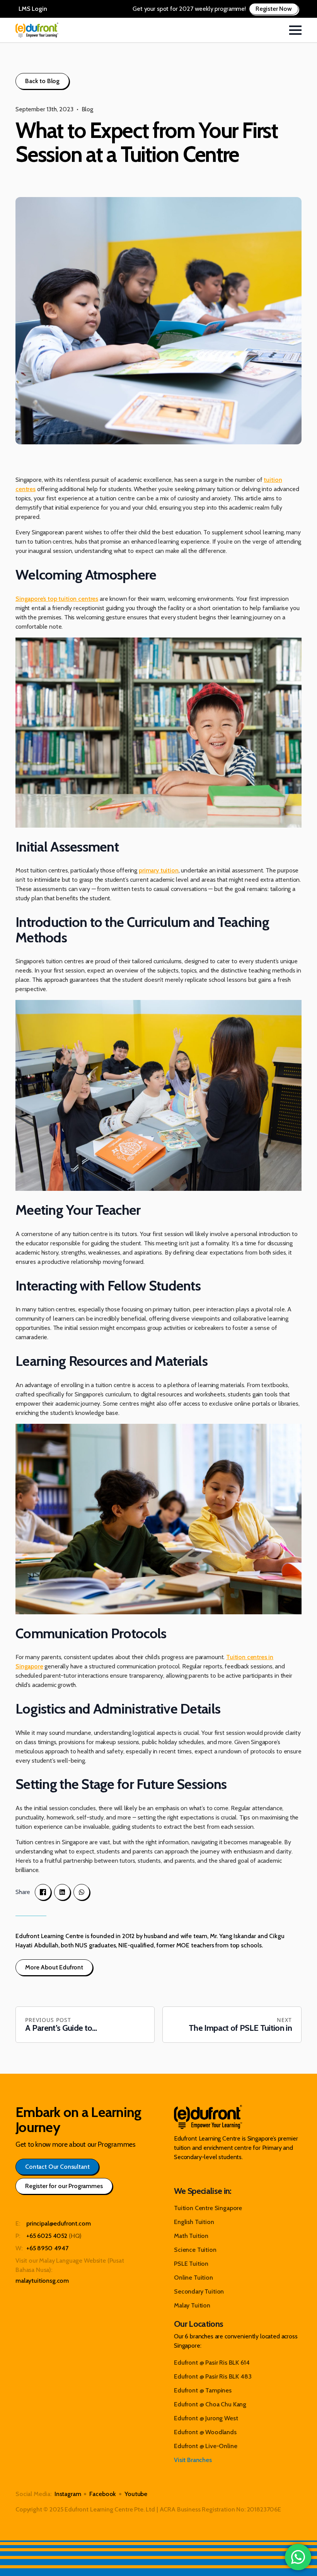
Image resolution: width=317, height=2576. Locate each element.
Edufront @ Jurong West (206, 2418)
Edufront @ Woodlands (205, 2432)
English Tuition (194, 2222)
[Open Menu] (295, 30)
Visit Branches (193, 2460)
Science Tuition (195, 2250)
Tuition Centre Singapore (208, 2208)
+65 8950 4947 (47, 2248)
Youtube (136, 2494)
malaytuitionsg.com (42, 2281)
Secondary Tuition (199, 2291)
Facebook (103, 2494)
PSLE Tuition (191, 2264)
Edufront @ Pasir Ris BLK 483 (213, 2376)
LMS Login (33, 9)
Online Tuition (193, 2278)
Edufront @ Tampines (203, 2390)
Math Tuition (191, 2236)
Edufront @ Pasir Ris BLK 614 (212, 2363)
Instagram (68, 2494)
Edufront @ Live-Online (205, 2446)
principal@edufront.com (58, 2223)
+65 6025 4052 (47, 2236)
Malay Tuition (192, 2305)
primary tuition (159, 870)
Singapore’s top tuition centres (57, 599)
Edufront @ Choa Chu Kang (210, 2404)
